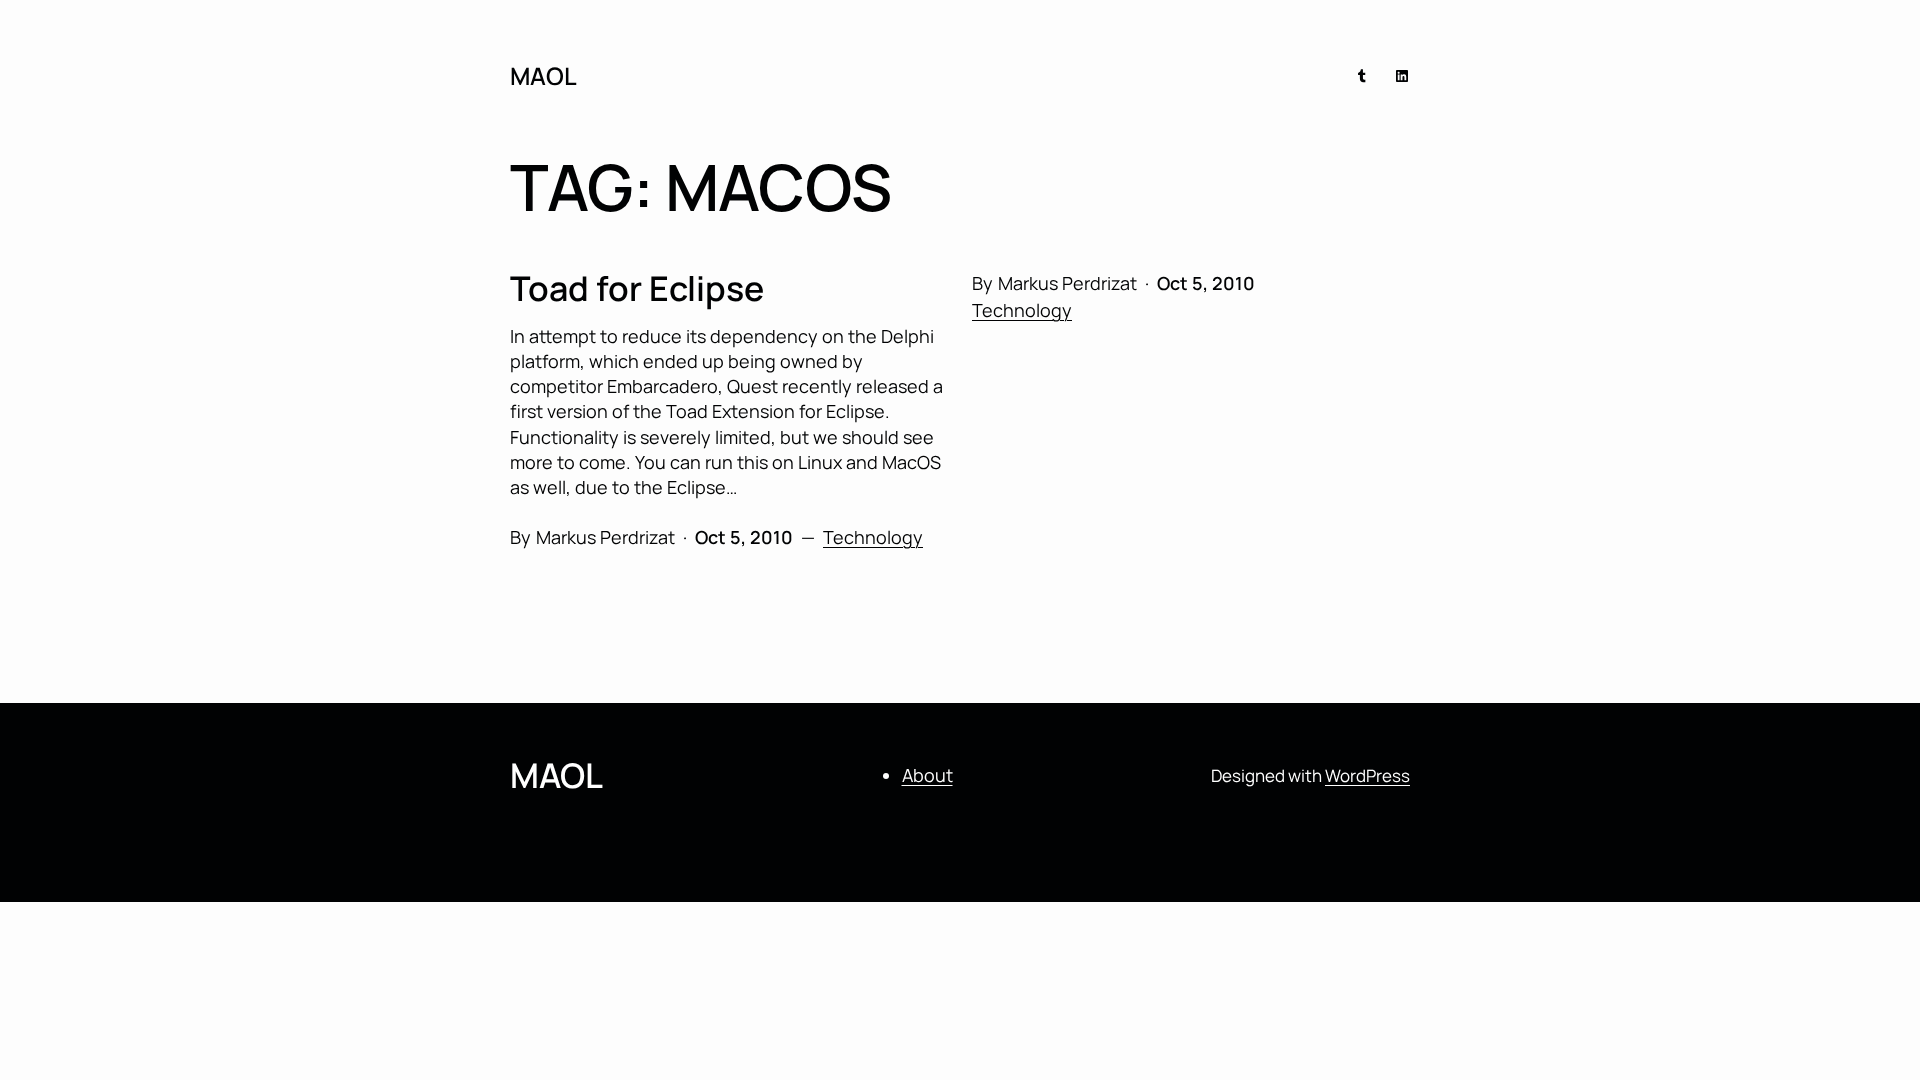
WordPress (1367, 775)
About (927, 775)
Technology (1022, 310)
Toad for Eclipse (637, 288)
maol (543, 75)
